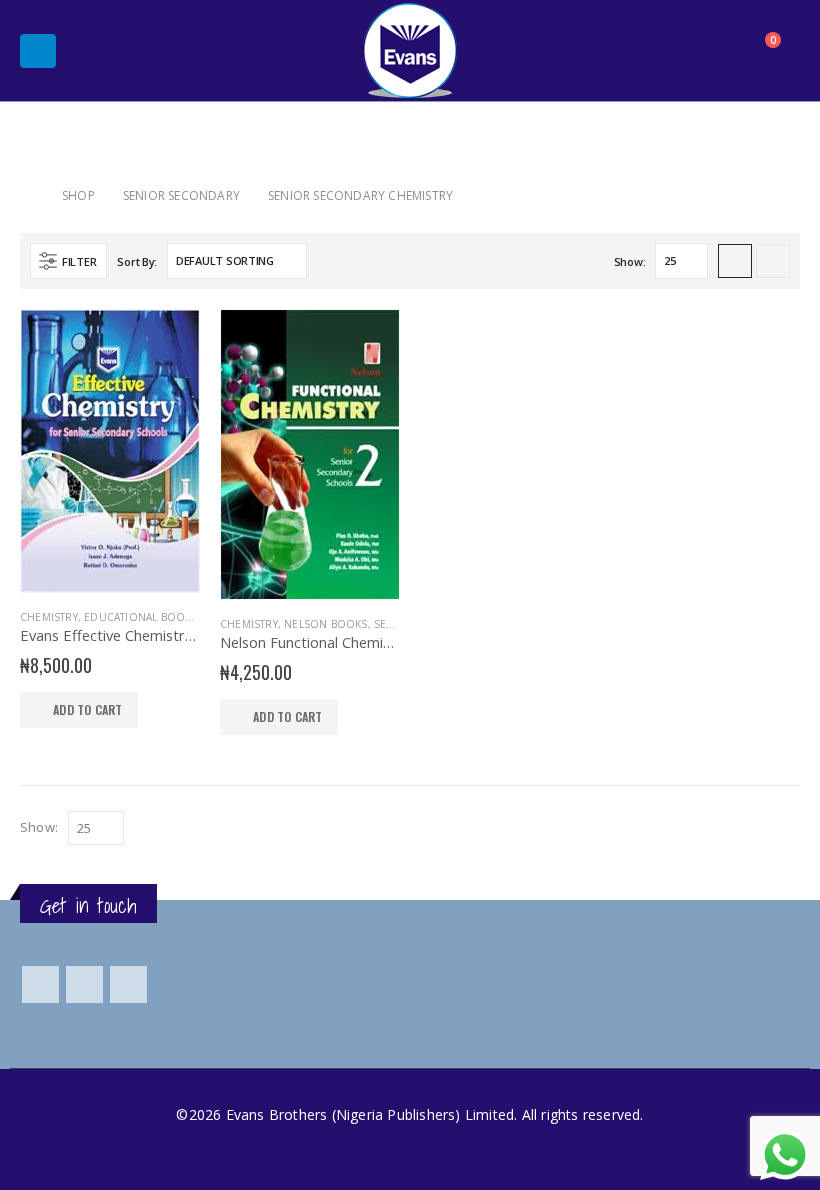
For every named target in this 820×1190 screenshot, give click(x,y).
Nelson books (325, 624)
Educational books (140, 617)
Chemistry (49, 617)
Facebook (40, 984)
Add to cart (87, 709)
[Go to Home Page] (27, 195)
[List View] (773, 261)
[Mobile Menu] (38, 51)
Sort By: (137, 261)
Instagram (128, 984)
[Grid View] (735, 261)
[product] (110, 451)
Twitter (84, 984)
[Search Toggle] (713, 51)
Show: (630, 261)
